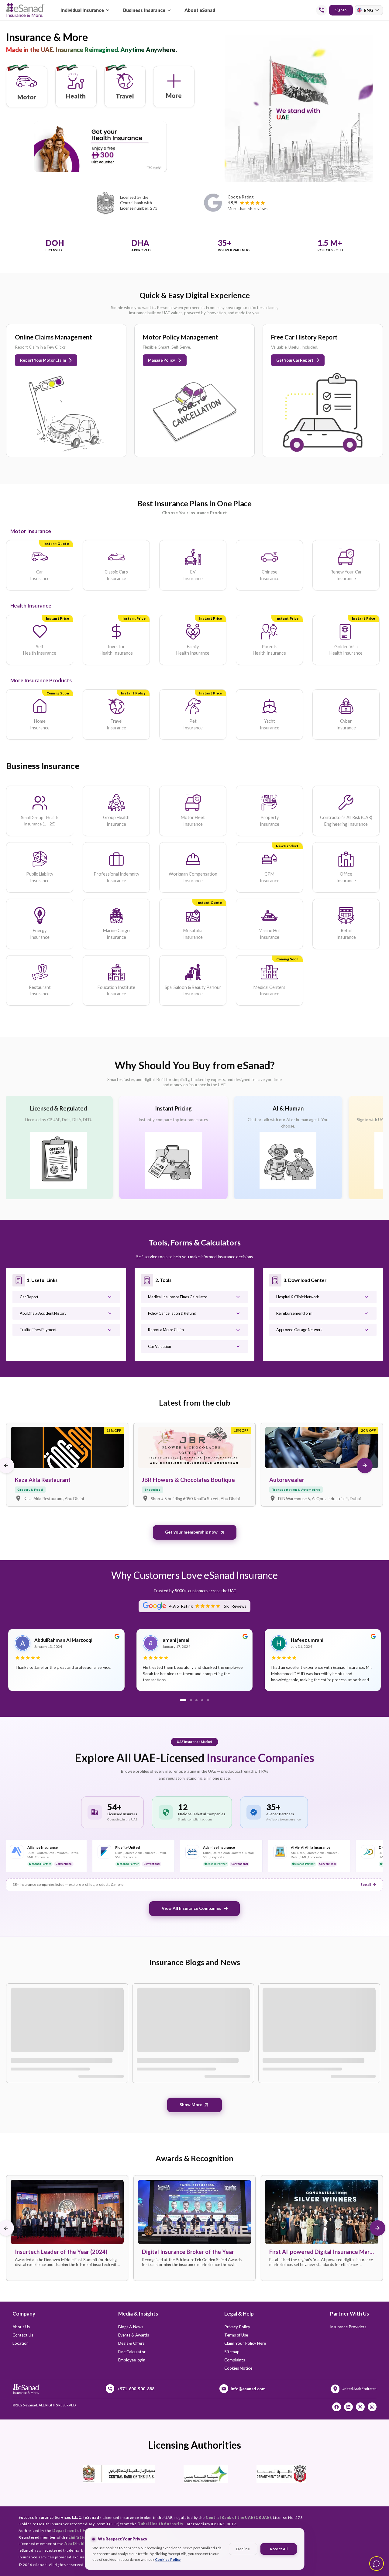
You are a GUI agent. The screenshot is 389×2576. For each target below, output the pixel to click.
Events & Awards (134, 2335)
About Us (21, 2327)
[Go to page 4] (202, 1700)
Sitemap (232, 2352)
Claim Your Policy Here (245, 2343)
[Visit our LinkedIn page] (348, 2407)
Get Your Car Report (295, 360)
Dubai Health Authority (160, 2524)
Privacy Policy (237, 2327)
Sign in (341, 10)
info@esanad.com (248, 2389)
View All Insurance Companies (191, 1908)
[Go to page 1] (183, 1700)
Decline (243, 2549)
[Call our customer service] (322, 10)
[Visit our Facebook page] (337, 2407)
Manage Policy (162, 360)
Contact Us (23, 2335)
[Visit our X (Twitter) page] (360, 2407)
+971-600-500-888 (136, 2389)
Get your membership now (191, 1532)
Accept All (278, 2549)
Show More (191, 2105)
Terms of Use (236, 2335)
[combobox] (369, 10)
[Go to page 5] (208, 1700)
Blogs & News (131, 2327)
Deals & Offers (131, 2343)
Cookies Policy (168, 2559)
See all (366, 1884)
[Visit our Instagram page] (372, 2407)
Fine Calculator (132, 2352)
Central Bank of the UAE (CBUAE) (238, 2517)
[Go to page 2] (191, 1700)
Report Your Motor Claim (43, 360)
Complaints (235, 2360)
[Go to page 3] (196, 1700)
